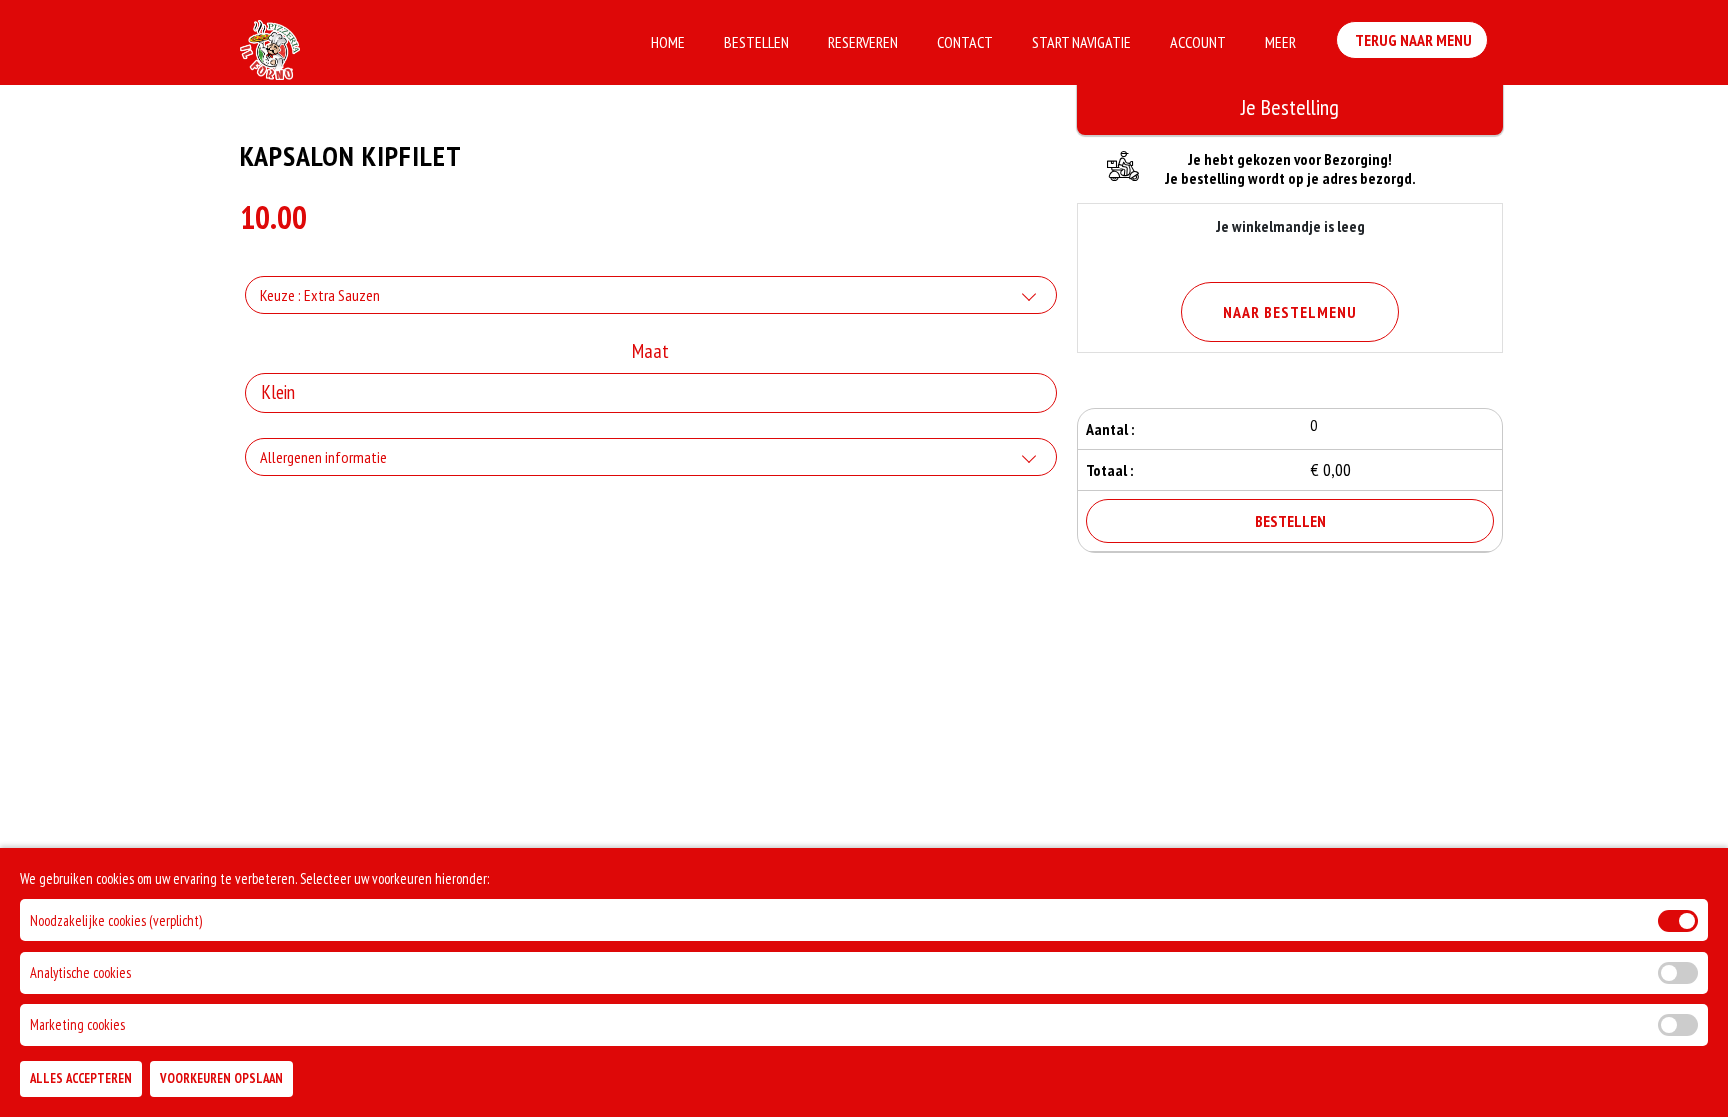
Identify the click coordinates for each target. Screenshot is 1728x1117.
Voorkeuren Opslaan (221, 1078)
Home (668, 42)
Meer (1280, 42)
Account (1198, 42)
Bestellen (756, 42)
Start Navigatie (1081, 42)
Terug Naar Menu (1412, 40)
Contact (965, 42)
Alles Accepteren (81, 1078)
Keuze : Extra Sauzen (320, 295)
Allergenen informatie (323, 457)
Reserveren (863, 42)
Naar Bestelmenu (1290, 312)
